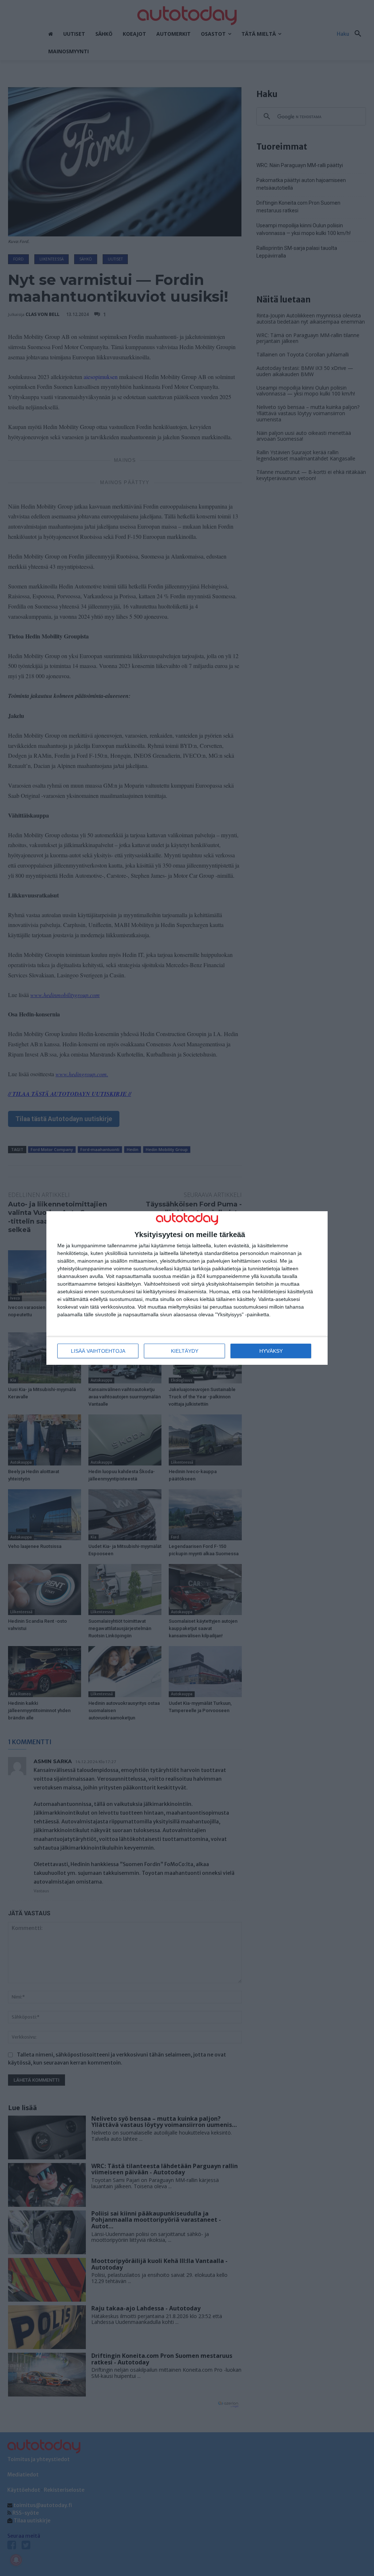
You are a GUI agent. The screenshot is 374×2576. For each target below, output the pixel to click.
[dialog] (187, 1288)
